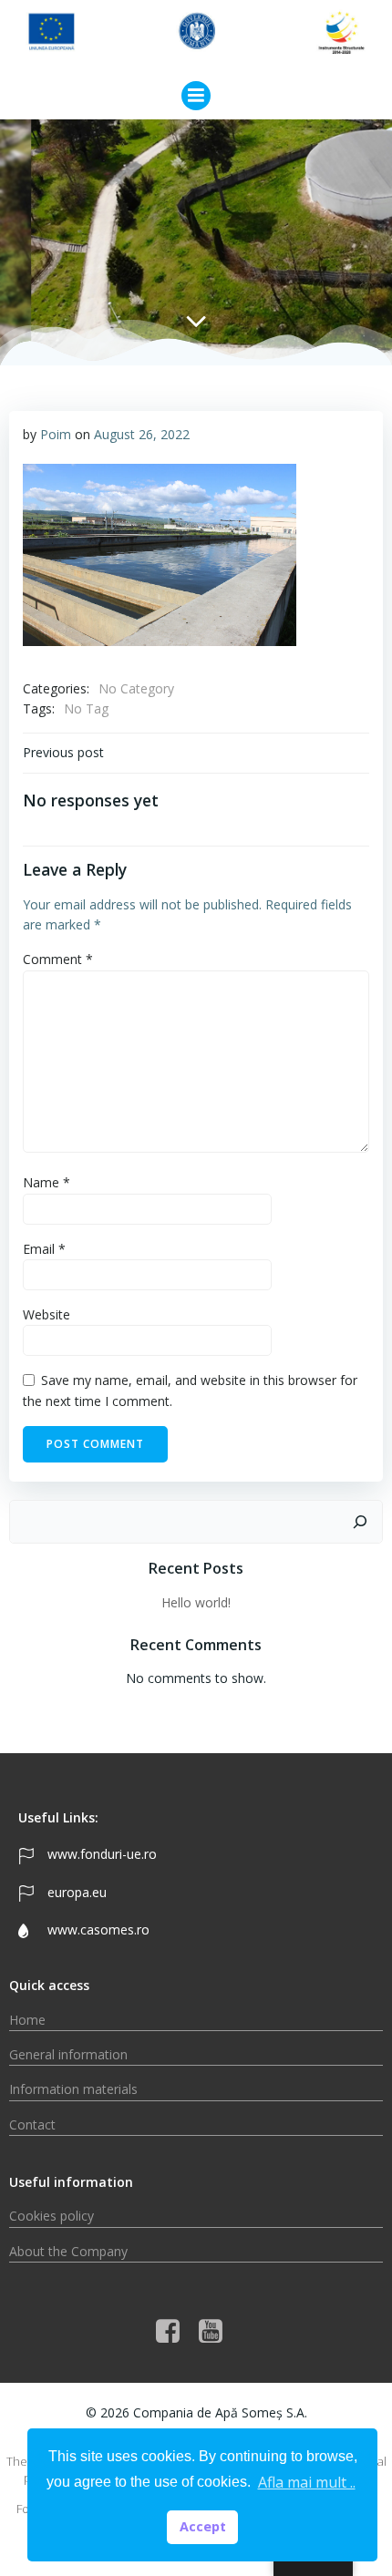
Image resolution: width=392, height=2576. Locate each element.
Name (46, 1182)
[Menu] (196, 96)
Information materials (73, 2089)
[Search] (360, 1522)
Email (44, 1249)
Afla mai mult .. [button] (307, 2482)
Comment (58, 959)
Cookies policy (52, 2216)
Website (46, 1314)
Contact (32, 2124)
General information (68, 2054)
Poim (56, 434)
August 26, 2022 (142, 434)
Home (27, 2020)
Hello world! (196, 1602)
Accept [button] (203, 2526)
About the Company (68, 2251)
